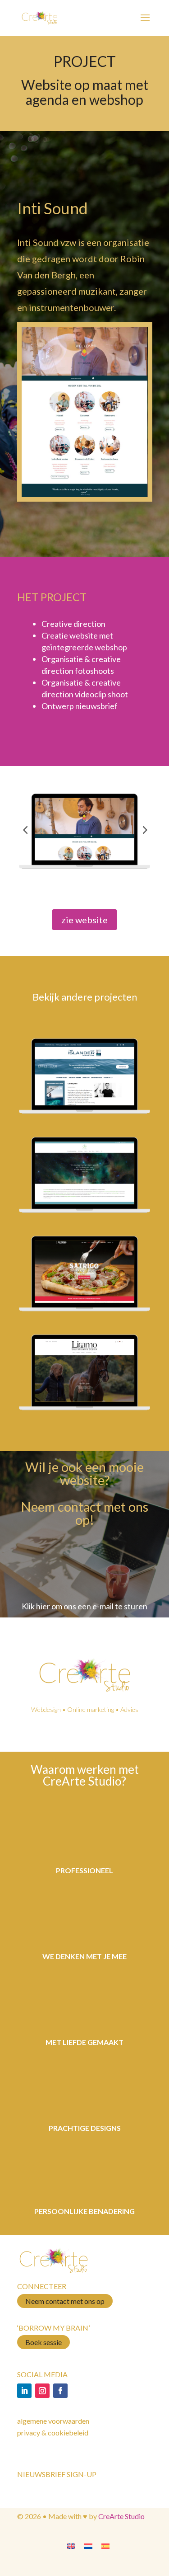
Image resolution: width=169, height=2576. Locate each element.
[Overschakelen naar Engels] (71, 2545)
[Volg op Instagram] (42, 2391)
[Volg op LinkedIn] (24, 2391)
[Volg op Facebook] (60, 2391)
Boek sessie (43, 2342)
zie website (84, 920)
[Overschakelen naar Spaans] (105, 2545)
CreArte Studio (121, 2516)
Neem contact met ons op (65, 2301)
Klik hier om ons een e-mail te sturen (84, 1606)
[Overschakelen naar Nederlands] (88, 2545)
